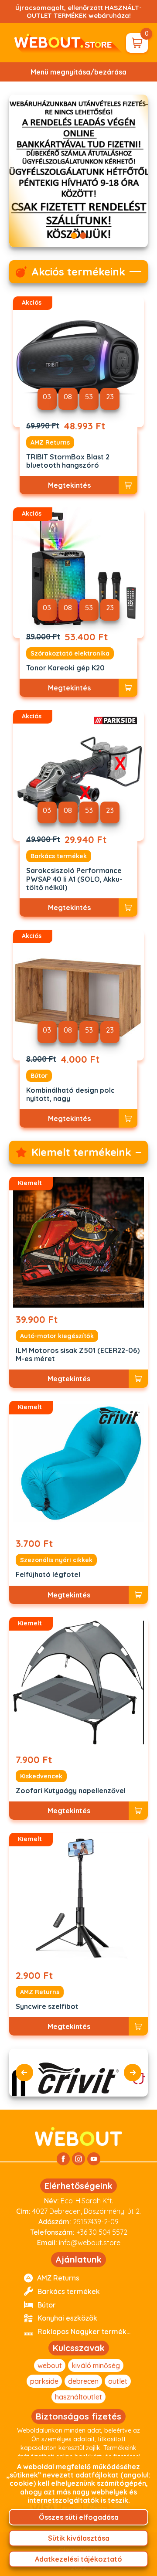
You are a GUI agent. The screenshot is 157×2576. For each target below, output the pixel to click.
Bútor (39, 1076)
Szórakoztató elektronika (70, 653)
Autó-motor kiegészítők (57, 1336)
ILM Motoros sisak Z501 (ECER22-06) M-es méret (78, 1355)
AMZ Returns (50, 442)
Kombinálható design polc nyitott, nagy (70, 1094)
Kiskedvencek (41, 1776)
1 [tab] (74, 236)
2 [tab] (83, 236)
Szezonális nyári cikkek (56, 1560)
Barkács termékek (59, 856)
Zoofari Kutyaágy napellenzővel (71, 1791)
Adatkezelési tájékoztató (78, 2559)
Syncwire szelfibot (47, 2007)
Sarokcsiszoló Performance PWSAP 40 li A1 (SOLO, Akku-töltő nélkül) (74, 879)
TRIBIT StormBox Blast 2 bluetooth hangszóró (68, 461)
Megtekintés (69, 485)
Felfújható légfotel (48, 1575)
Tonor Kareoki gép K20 (65, 668)
